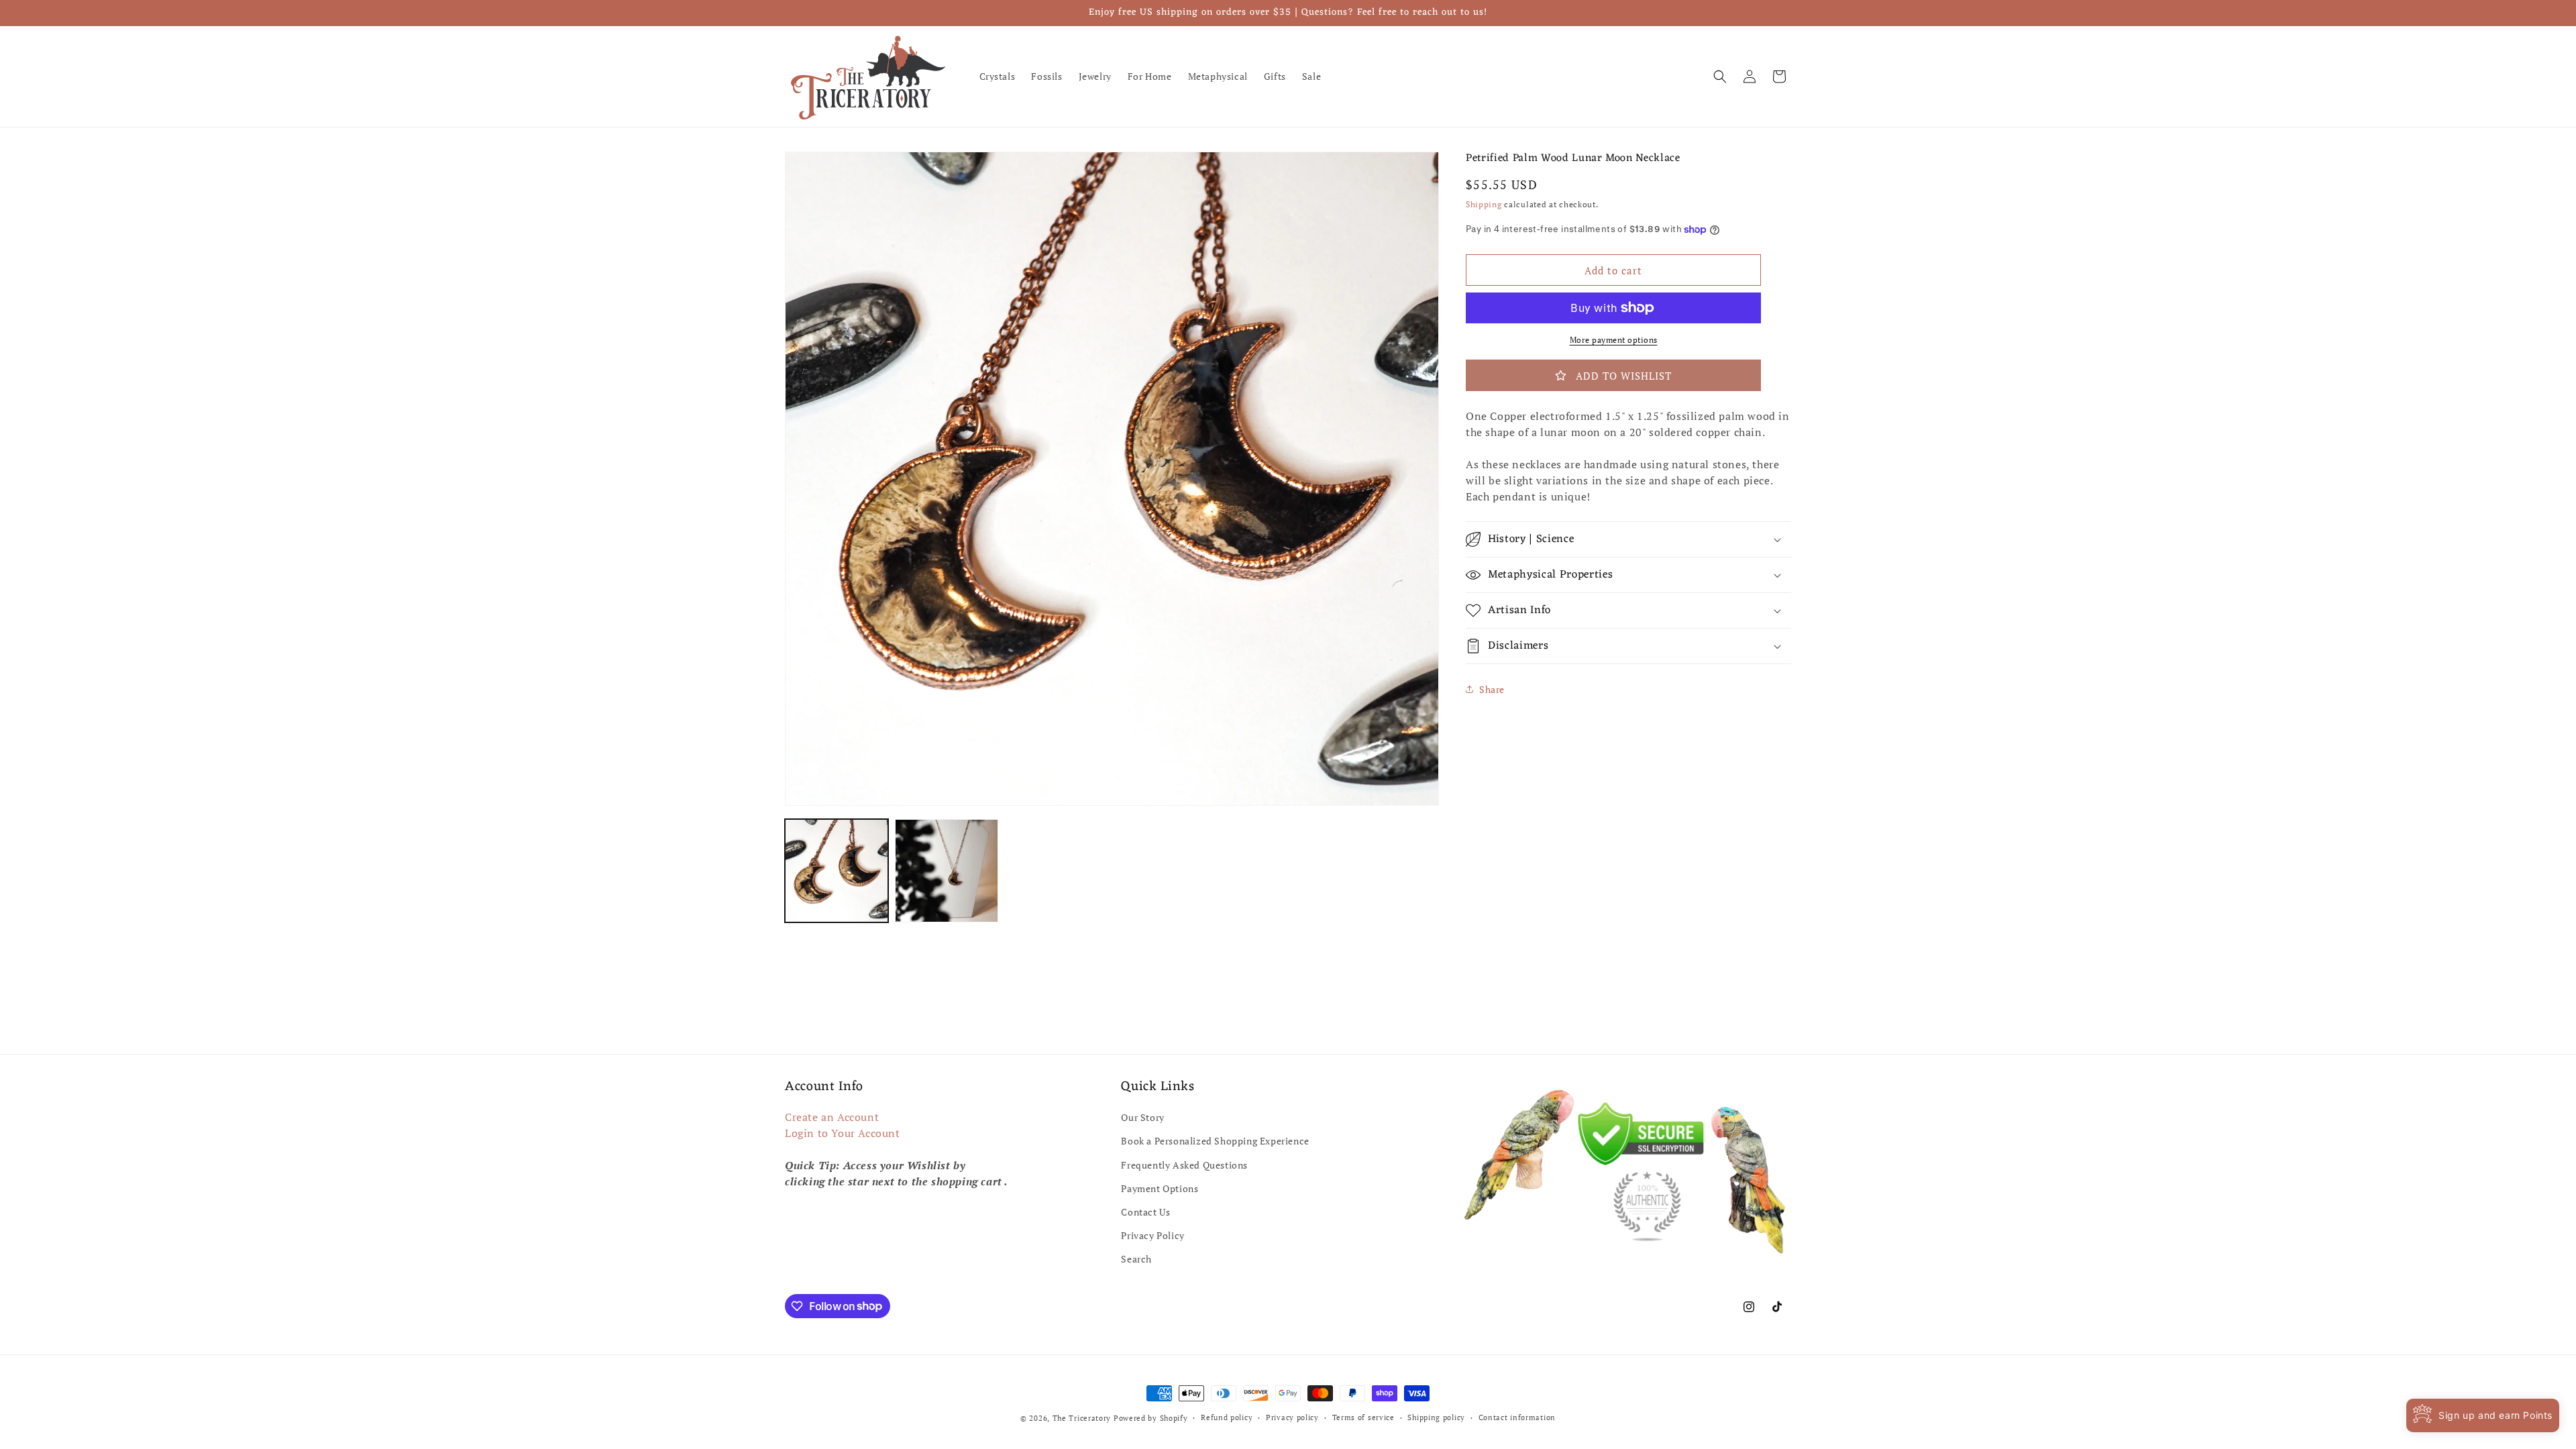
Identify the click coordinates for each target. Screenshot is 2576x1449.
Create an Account (832, 1117)
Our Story (1142, 1117)
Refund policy (1227, 1417)
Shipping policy (1436, 1417)
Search (1136, 1259)
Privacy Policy (1152, 1235)
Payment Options (1160, 1188)
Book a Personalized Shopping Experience (1215, 1141)
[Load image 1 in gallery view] (837, 871)
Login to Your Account (843, 1133)
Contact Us (1145, 1212)
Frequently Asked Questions (1184, 1165)
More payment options (1614, 340)
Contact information (1517, 1417)
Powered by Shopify (1151, 1418)
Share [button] (1492, 689)
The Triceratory (1082, 1418)
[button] (1720, 76)
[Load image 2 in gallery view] (947, 871)
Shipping (1484, 204)
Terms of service (1363, 1417)
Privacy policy (1292, 1417)
